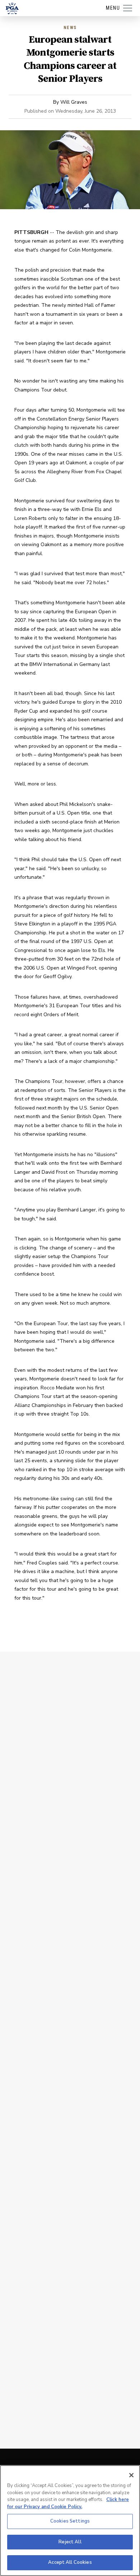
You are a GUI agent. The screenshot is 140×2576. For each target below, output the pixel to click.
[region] (70, 2521)
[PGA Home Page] (12, 8)
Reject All (70, 2542)
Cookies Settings (70, 2521)
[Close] (131, 2475)
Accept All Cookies (70, 2562)
